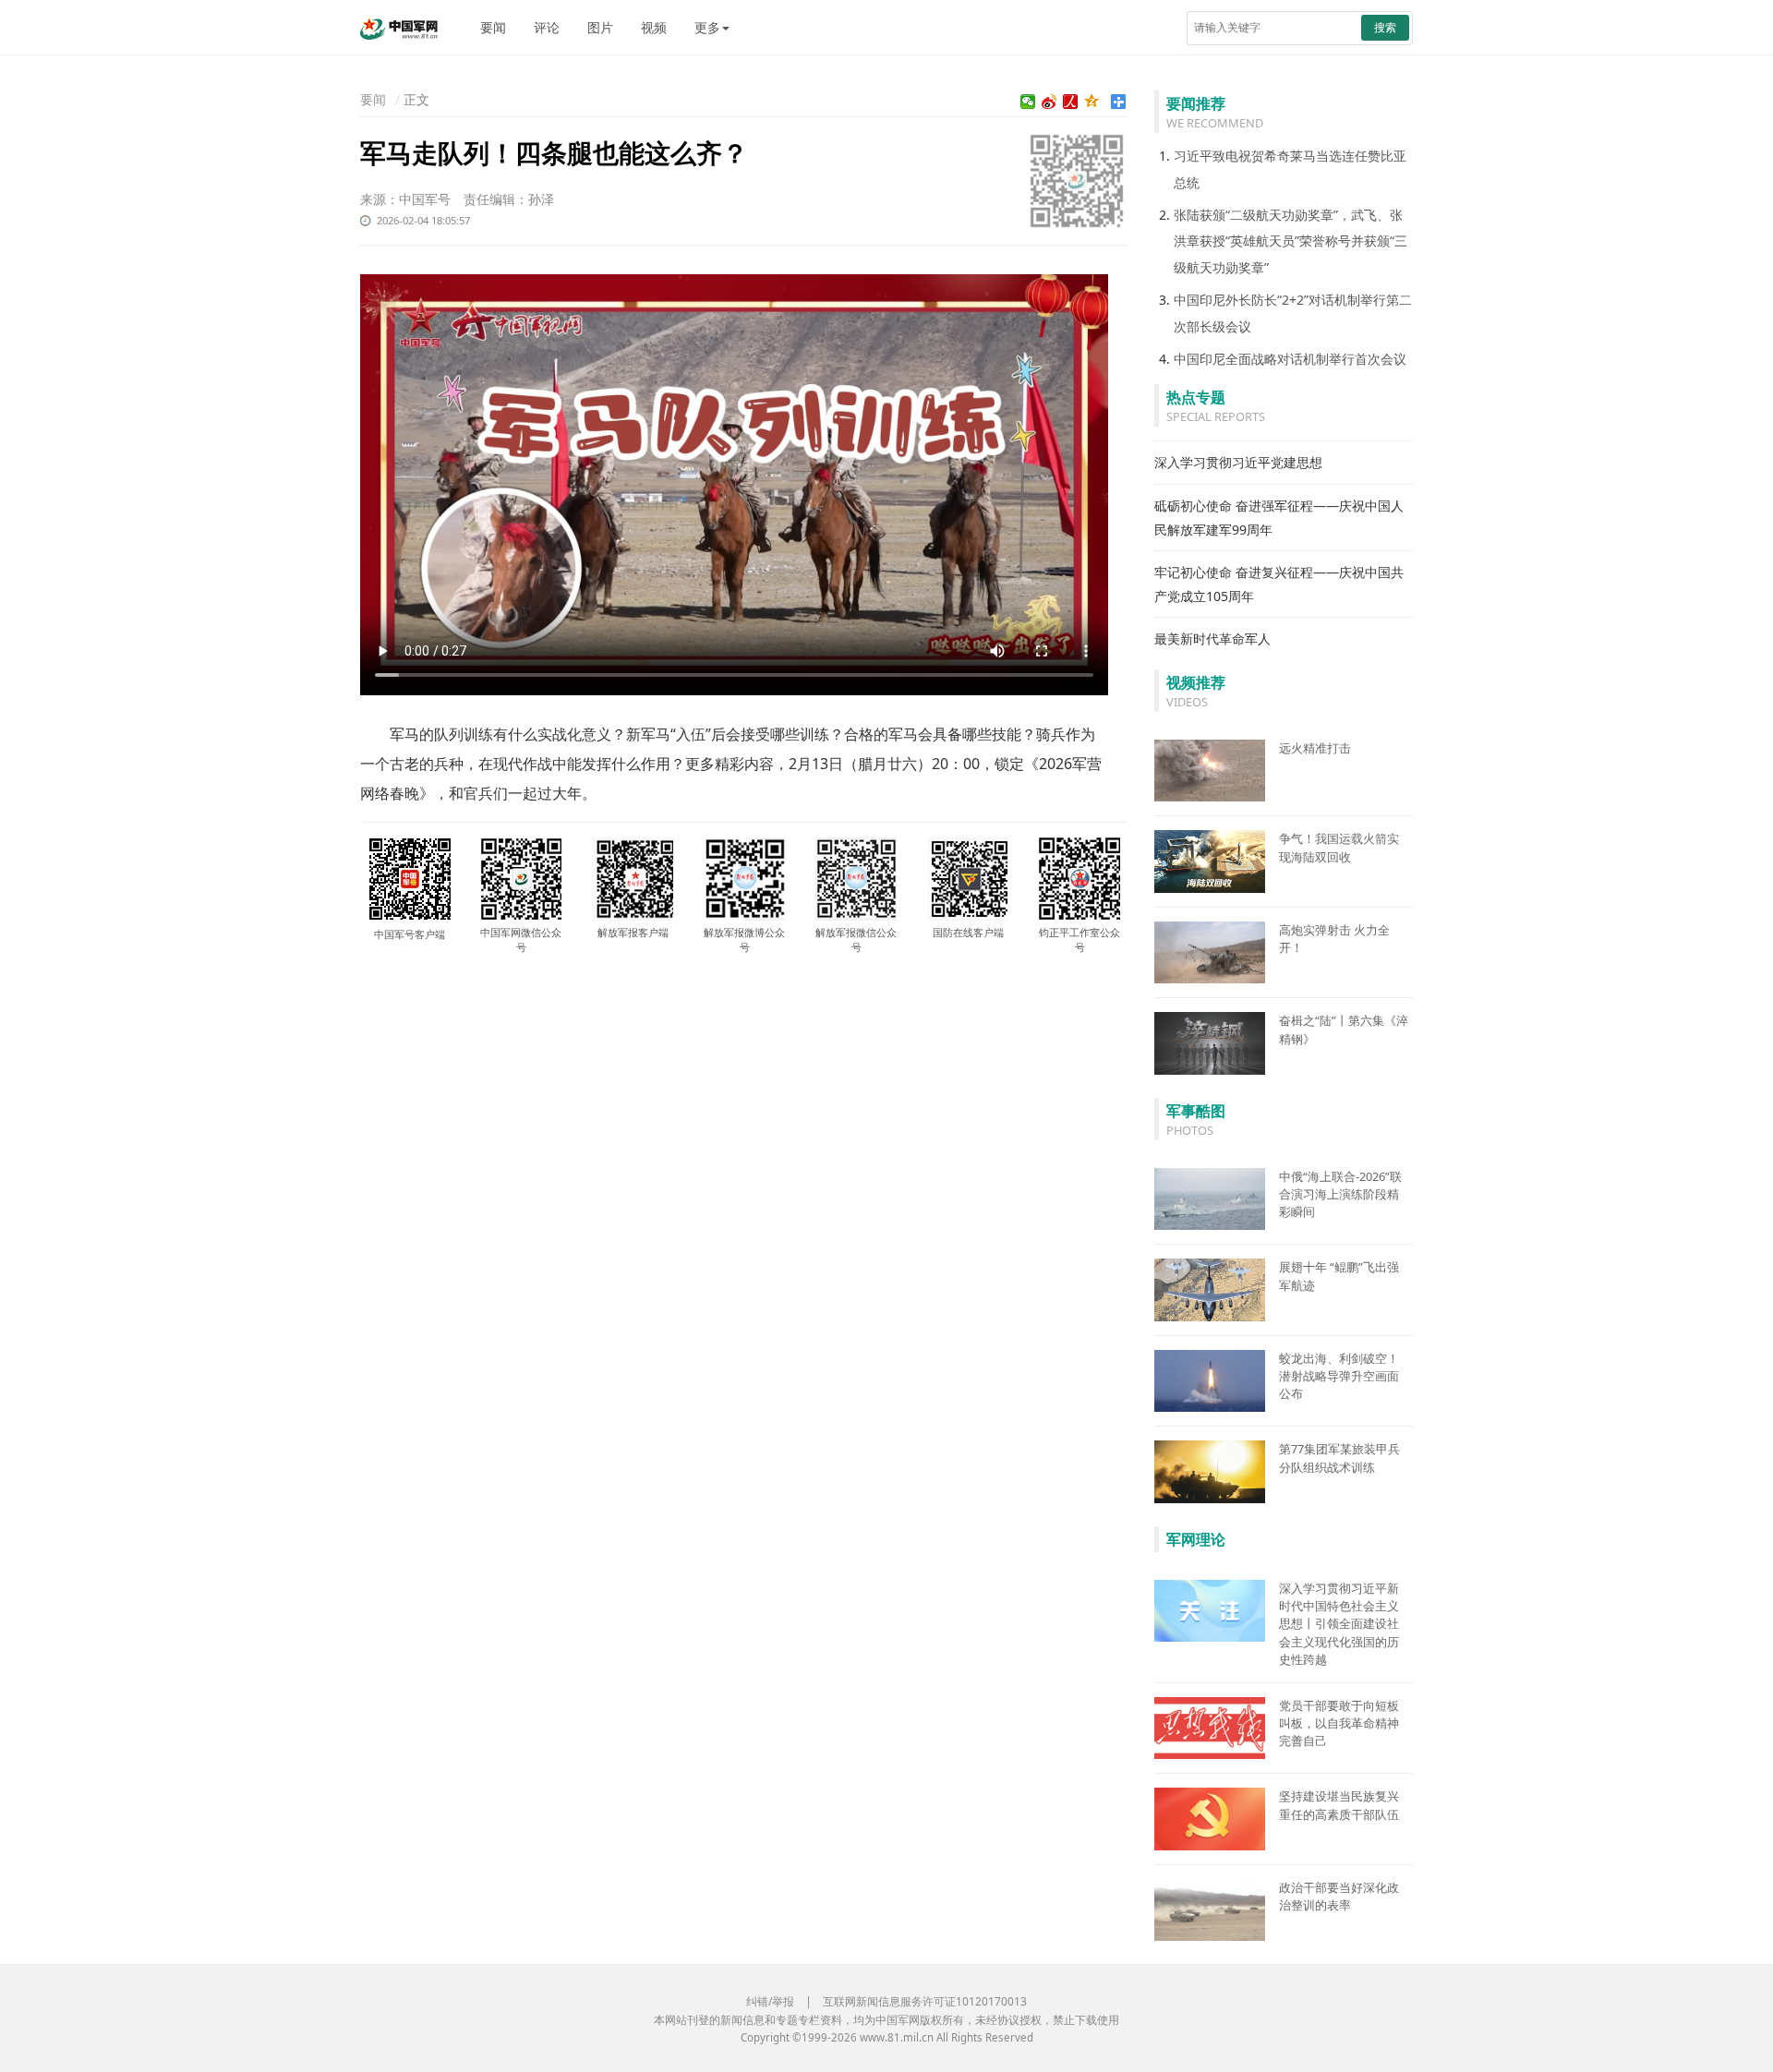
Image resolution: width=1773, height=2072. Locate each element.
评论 (547, 27)
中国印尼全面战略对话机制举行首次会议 (1290, 359)
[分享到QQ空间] (1092, 102)
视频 (654, 27)
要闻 (493, 27)
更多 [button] (707, 27)
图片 (600, 27)
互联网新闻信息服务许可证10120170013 (925, 2001)
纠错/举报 (770, 2001)
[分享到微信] (1028, 102)
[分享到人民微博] (1071, 102)
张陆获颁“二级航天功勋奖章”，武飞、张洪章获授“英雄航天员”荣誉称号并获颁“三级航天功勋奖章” (1291, 241)
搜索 (1385, 27)
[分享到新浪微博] (1049, 102)
